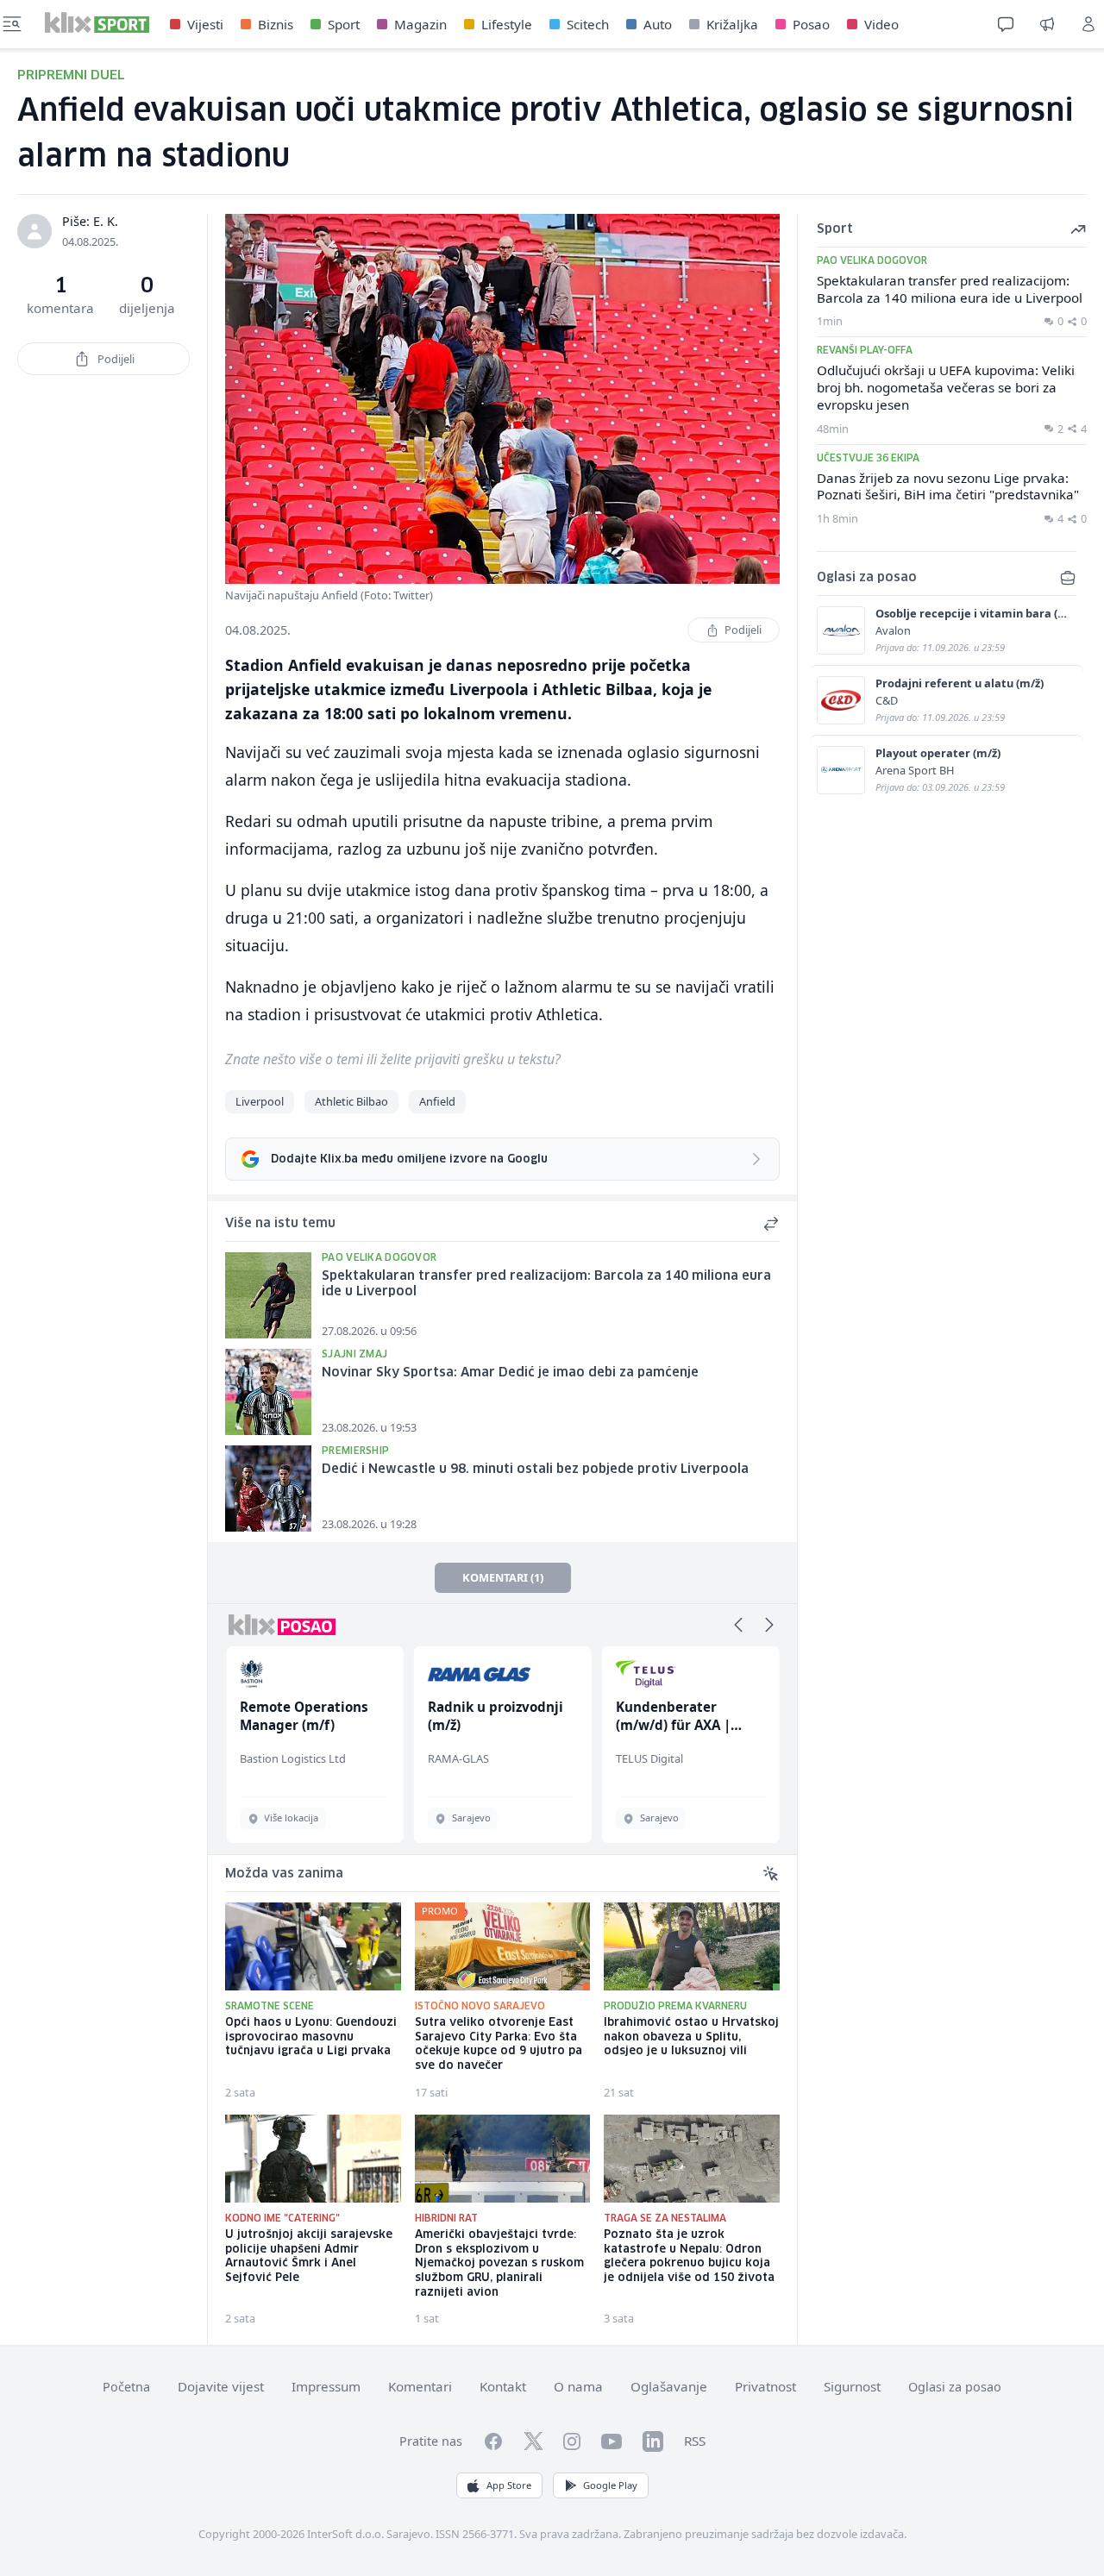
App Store (509, 2485)
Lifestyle (507, 24)
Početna (126, 2387)
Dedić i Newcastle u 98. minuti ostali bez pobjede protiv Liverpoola (535, 1470)
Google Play (610, 2485)
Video (881, 24)
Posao (811, 24)
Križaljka (732, 24)
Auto (658, 24)
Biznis (276, 24)
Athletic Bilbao (351, 1101)
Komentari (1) (503, 1577)
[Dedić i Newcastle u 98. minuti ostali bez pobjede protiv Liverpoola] (268, 1489)
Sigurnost (852, 2386)
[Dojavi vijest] (1047, 24)
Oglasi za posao (955, 2387)
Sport (344, 24)
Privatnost (765, 2386)
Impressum (326, 2386)
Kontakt (503, 2386)
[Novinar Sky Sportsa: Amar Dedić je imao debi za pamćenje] (268, 1392)
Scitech (588, 24)
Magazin (420, 24)
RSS (695, 2441)
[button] (738, 1625)
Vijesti (205, 24)
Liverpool (260, 1101)
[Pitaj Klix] (1006, 24)
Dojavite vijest (221, 2386)
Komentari (420, 2386)
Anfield (437, 1101)
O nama (578, 2386)
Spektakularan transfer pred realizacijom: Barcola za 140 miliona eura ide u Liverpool (546, 1285)
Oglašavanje (669, 2386)
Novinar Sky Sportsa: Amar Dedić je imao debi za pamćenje (510, 1373)
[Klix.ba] (97, 22)
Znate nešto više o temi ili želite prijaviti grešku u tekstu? (393, 1059)
